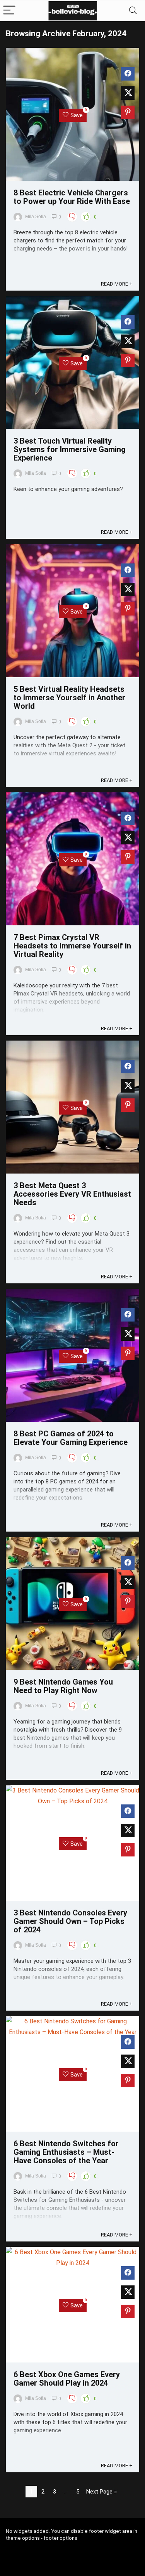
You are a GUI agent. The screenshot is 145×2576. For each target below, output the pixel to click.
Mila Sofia (36, 217)
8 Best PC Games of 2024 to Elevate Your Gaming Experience (71, 1438)
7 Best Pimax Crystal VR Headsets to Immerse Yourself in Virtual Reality (72, 946)
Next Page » (101, 2492)
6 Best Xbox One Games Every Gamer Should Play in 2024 (67, 2379)
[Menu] (9, 11)
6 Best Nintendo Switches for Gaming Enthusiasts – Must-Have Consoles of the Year (66, 2152)
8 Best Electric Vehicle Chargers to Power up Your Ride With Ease (72, 197)
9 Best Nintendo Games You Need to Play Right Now (63, 1686)
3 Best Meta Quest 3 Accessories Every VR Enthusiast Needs (72, 1194)
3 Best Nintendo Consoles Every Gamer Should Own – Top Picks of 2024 (70, 1921)
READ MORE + (117, 284)
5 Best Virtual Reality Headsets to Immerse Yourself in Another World (69, 698)
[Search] (133, 11)
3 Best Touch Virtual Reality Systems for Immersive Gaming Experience (70, 449)
